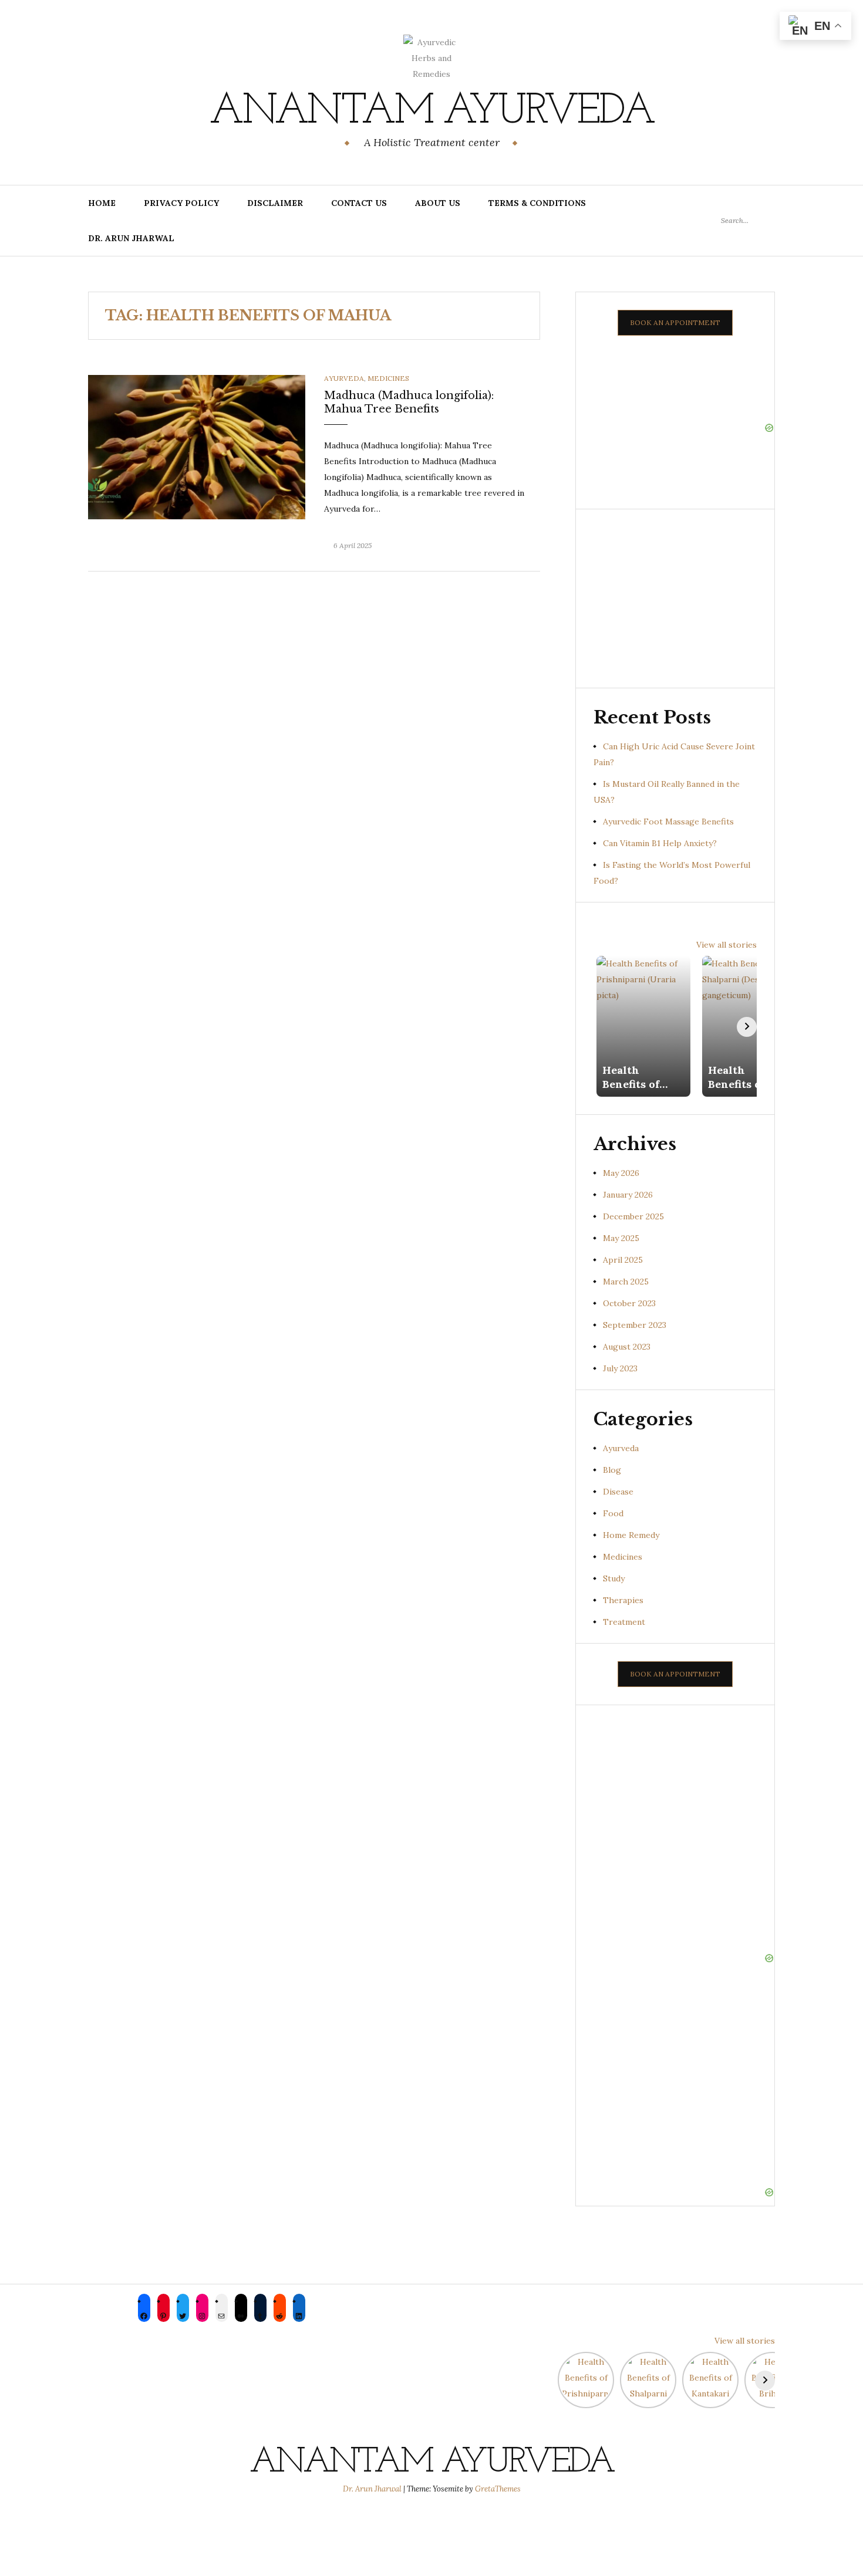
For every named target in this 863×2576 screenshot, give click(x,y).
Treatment (624, 1622)
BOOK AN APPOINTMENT (675, 322)
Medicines (388, 378)
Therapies (623, 1600)
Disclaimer (275, 203)
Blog (612, 1470)
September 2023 (635, 1325)
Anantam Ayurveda (431, 112)
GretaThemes (498, 2489)
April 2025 (623, 1260)
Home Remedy (631, 1535)
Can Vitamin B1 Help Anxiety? (660, 843)
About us (438, 203)
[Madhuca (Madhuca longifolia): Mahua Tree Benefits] (197, 447)
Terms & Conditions (537, 203)
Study (614, 1578)
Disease (618, 1492)
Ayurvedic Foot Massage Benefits (668, 822)
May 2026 (621, 1173)
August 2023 (627, 1347)
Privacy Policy (181, 203)
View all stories (727, 945)
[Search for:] (748, 220)
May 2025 (621, 1238)
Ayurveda (344, 378)
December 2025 (633, 1216)
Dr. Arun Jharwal (131, 238)
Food (613, 1513)
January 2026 (628, 1195)
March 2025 (626, 1282)
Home (102, 203)
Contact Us (359, 203)
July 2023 (620, 1368)
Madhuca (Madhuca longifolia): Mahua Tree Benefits (409, 402)
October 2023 (629, 1303)
